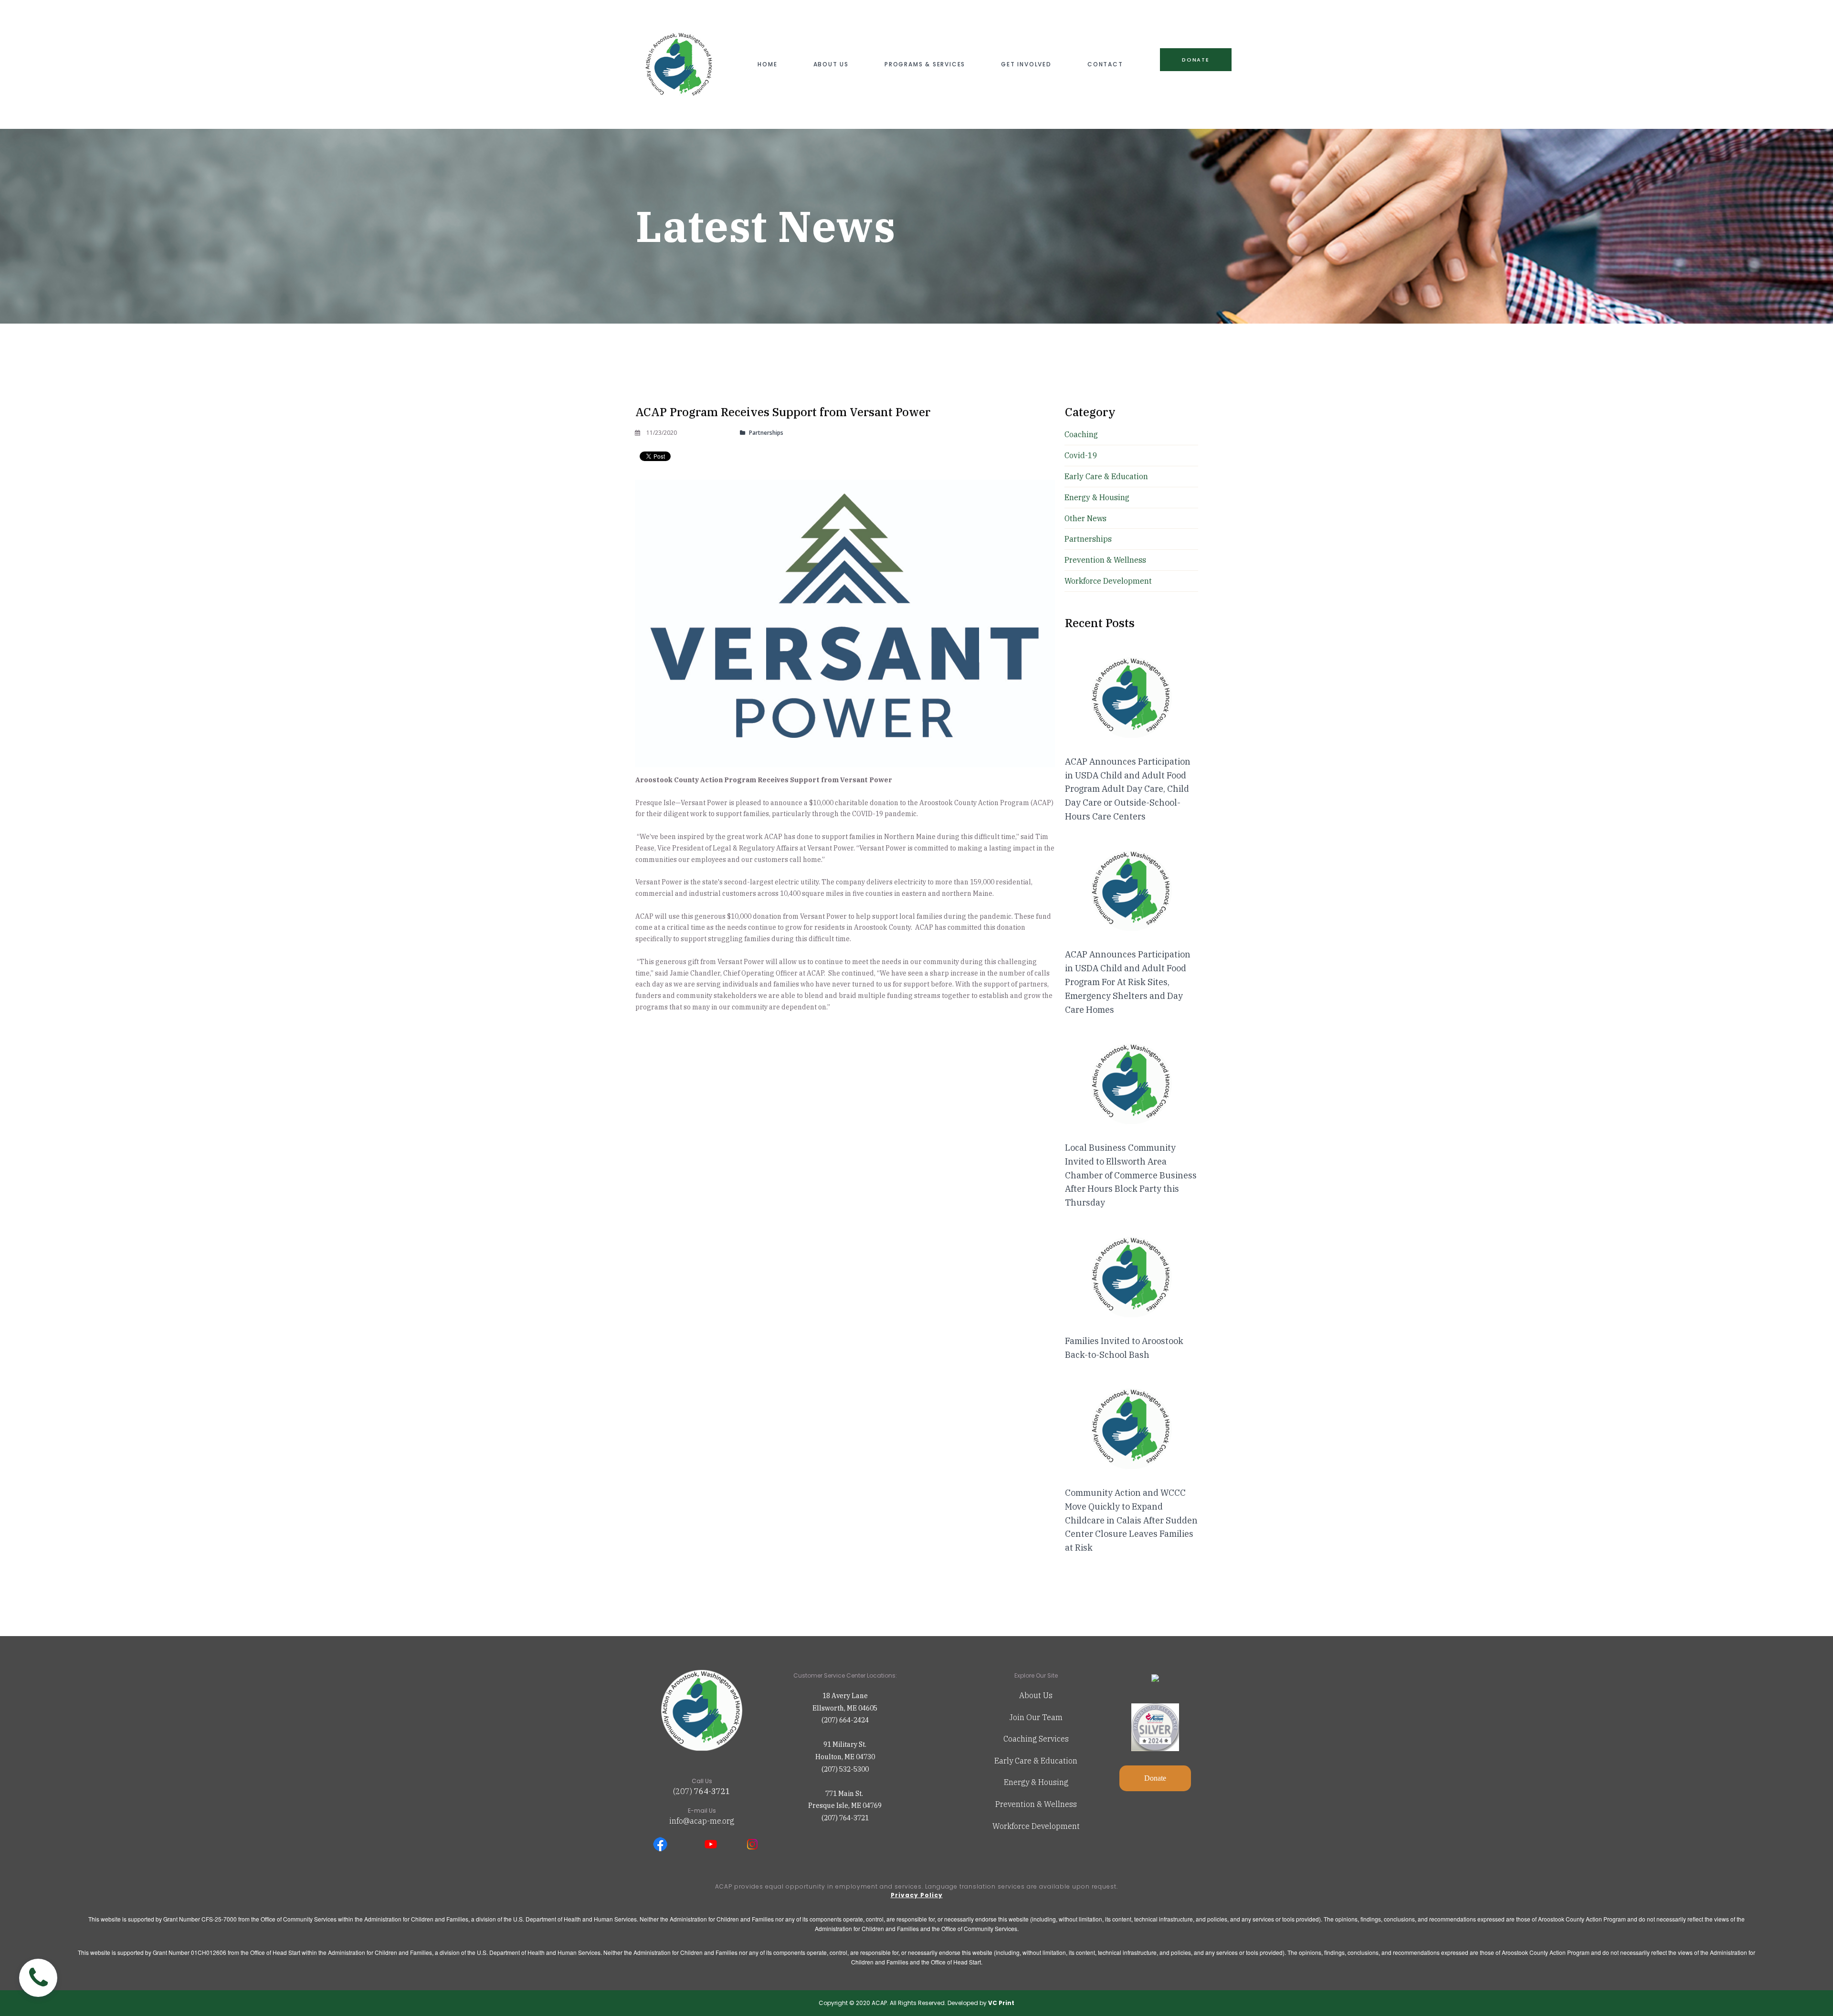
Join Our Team (1036, 1717)
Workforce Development (1036, 1826)
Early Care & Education (1036, 1761)
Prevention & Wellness (1036, 1804)
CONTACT (1105, 64)
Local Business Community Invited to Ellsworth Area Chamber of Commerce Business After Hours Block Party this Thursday (1131, 1175)
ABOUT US (831, 64)
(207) (684, 1791)
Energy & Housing (1036, 1782)
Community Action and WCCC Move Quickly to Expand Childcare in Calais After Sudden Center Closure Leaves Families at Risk (1131, 1520)
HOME (767, 64)
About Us (1036, 1695)
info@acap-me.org (702, 1821)
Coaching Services (1036, 1739)
